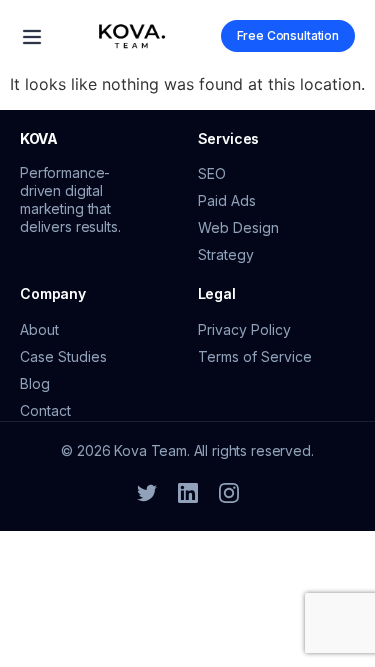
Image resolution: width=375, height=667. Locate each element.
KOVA (39, 138)
